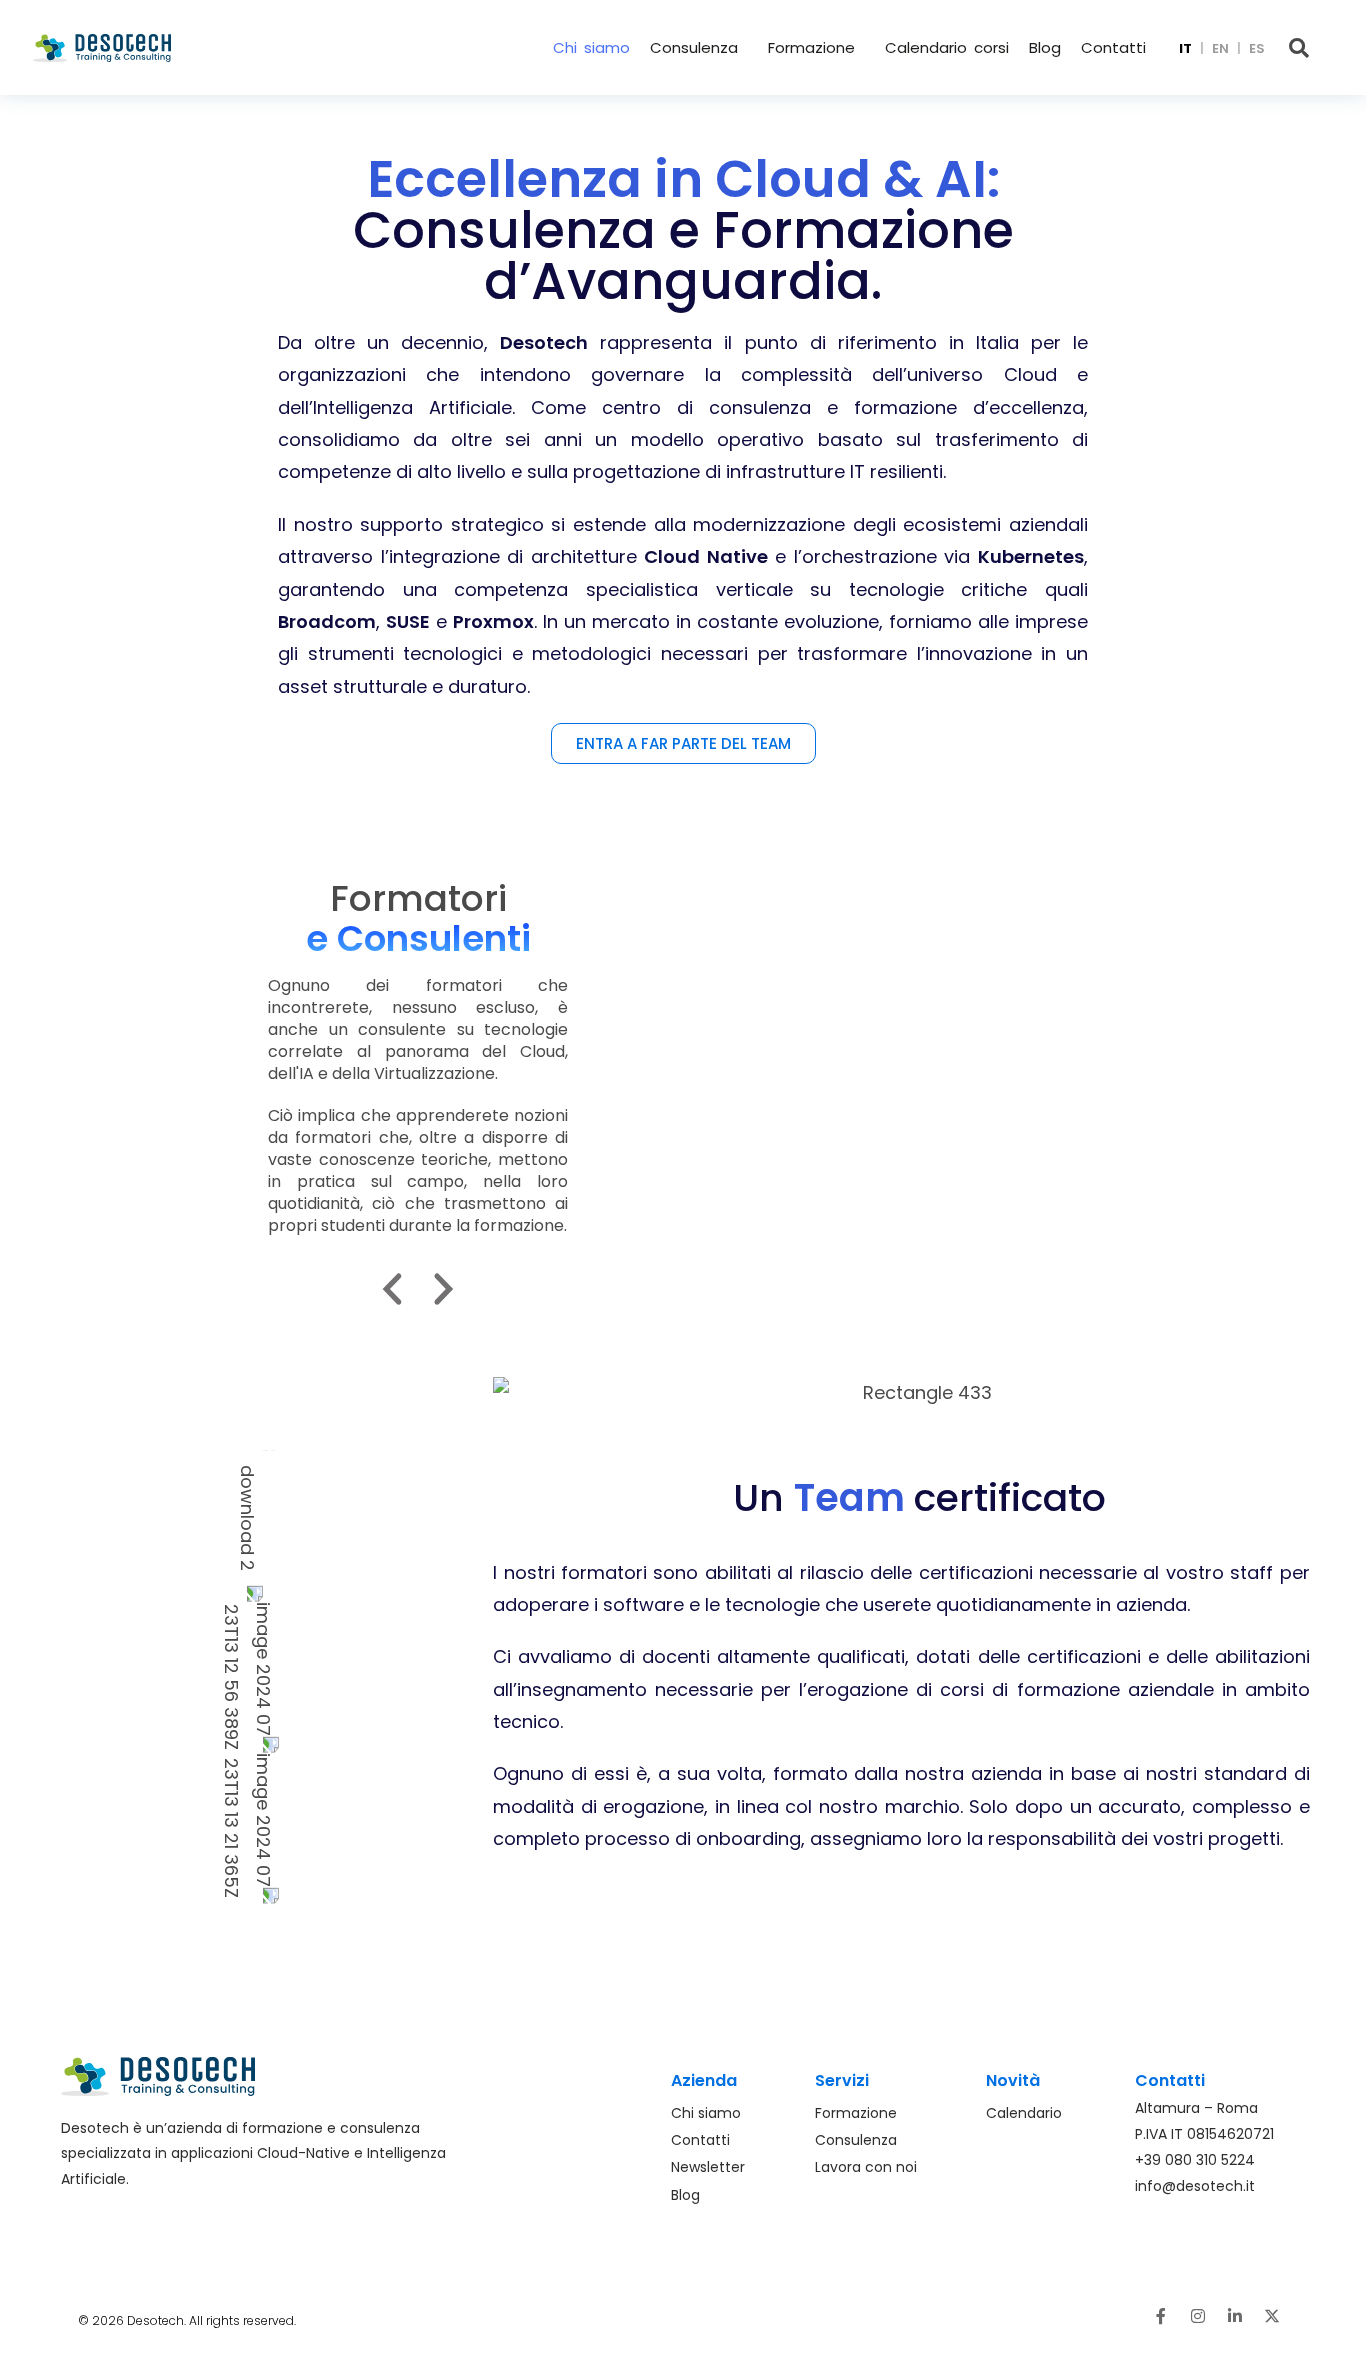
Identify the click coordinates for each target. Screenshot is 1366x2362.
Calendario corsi (947, 47)
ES (1257, 48)
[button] (699, 47)
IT (1185, 48)
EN (1220, 48)
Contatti (1113, 47)
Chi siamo (591, 47)
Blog (1045, 47)
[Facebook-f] (1161, 2316)
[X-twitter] (1272, 2316)
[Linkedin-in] (1235, 2316)
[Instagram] (1198, 2316)
